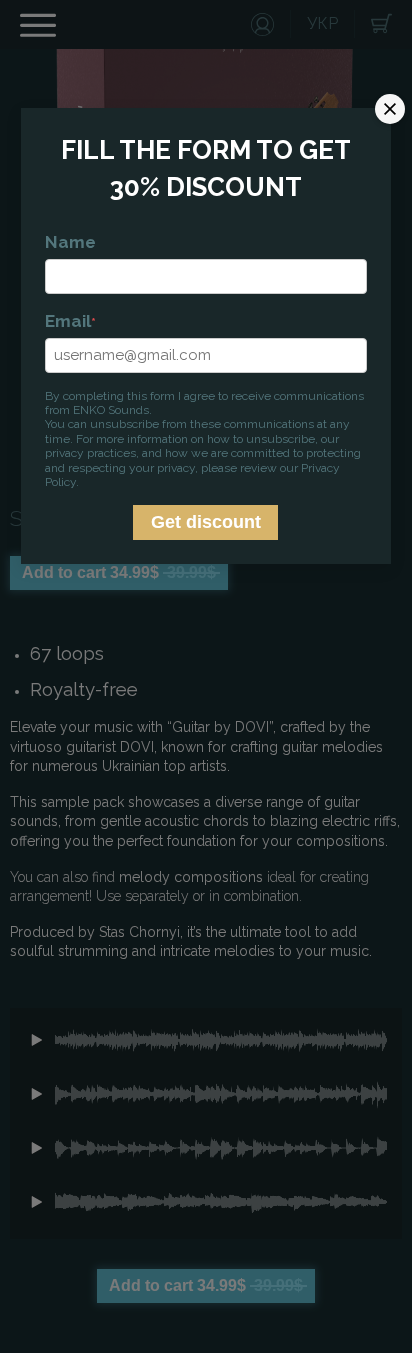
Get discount (206, 522)
